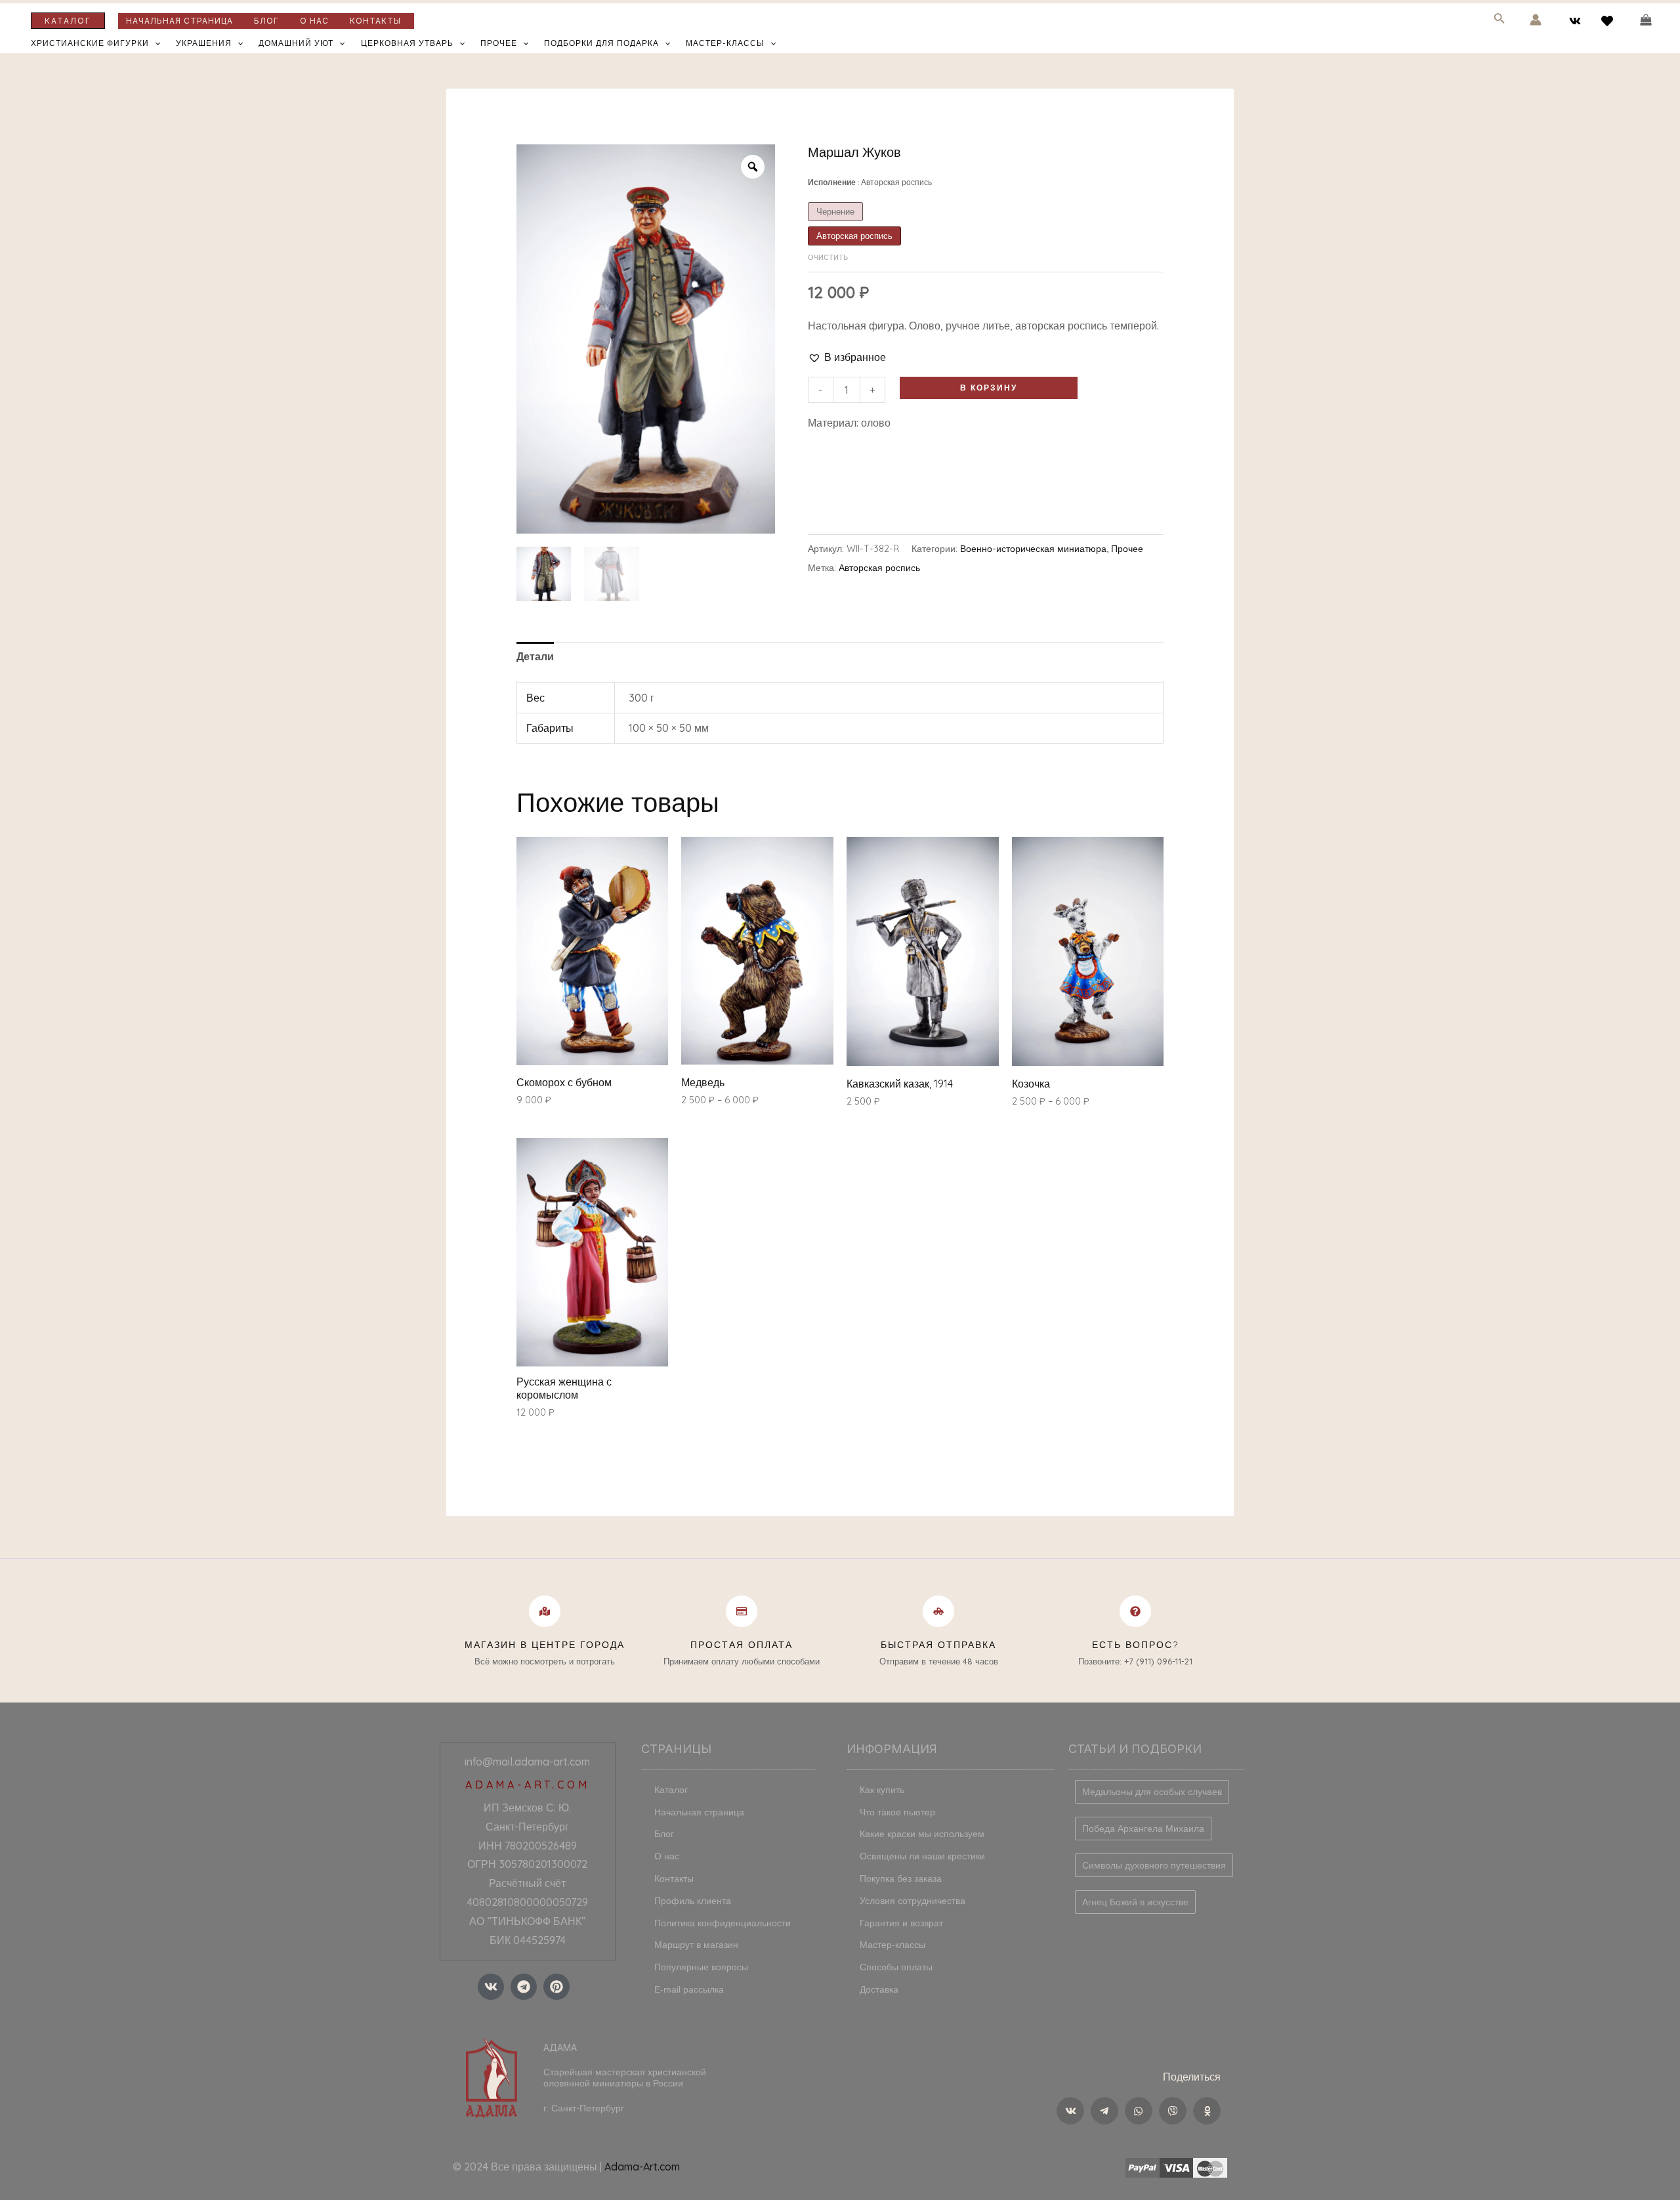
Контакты (375, 21)
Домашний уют (296, 43)
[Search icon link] (1500, 21)
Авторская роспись (879, 568)
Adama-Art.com (642, 2167)
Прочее (499, 43)
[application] (155, 43)
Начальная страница (179, 21)
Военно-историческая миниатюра (1033, 549)
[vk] (1577, 21)
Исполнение (870, 182)
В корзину (989, 388)
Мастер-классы (725, 43)
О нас (314, 21)
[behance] (1609, 21)
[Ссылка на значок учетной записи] (1536, 20)
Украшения (204, 43)
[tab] (535, 657)
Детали (535, 656)
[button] (847, 357)
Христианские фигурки (90, 43)
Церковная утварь (407, 43)
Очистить (828, 257)
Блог (266, 21)
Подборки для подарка (601, 43)
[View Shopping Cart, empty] (1646, 20)
